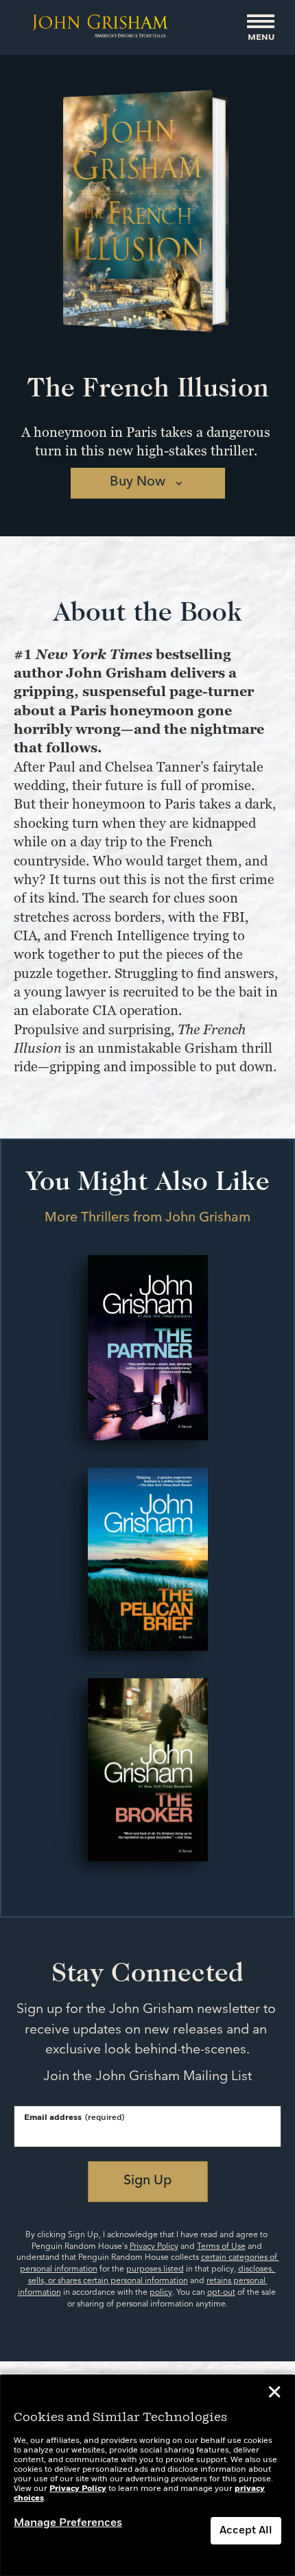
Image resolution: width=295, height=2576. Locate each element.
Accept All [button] (246, 2531)
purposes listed (155, 2269)
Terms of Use (221, 2247)
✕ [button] (274, 2394)
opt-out (221, 2293)
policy (161, 2293)
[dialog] (147, 2476)
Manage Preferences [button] (68, 2523)
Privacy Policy (154, 2247)
